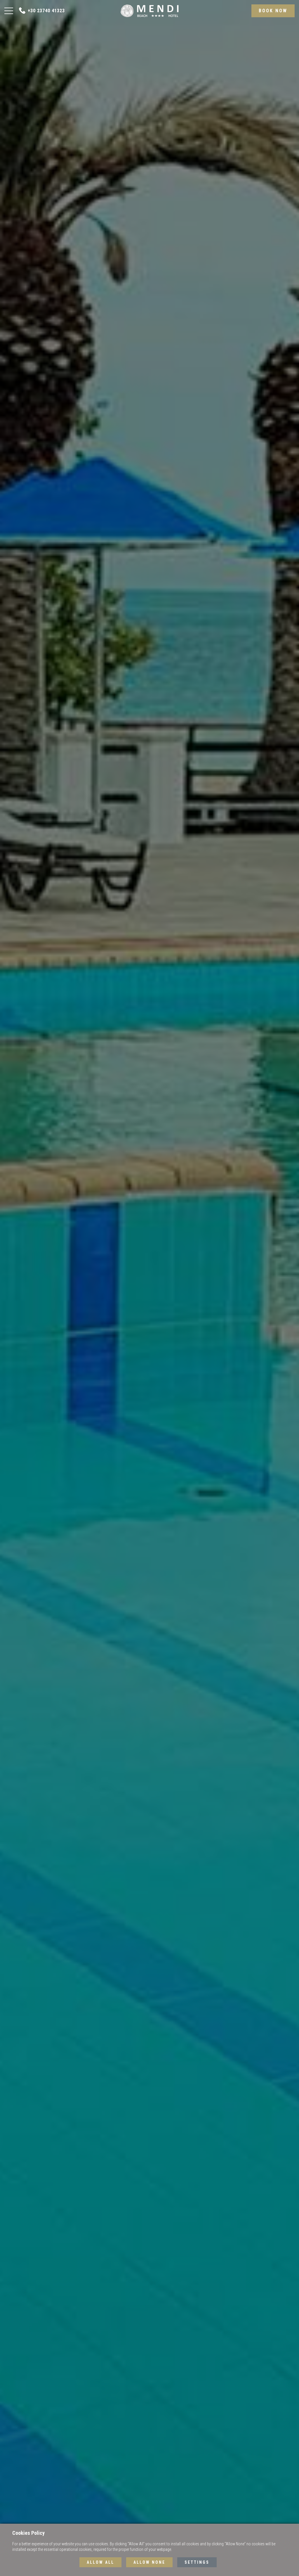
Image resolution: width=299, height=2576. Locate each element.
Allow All (100, 2562)
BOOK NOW (273, 11)
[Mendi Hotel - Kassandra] (149, 10)
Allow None (149, 2562)
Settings (197, 2562)
